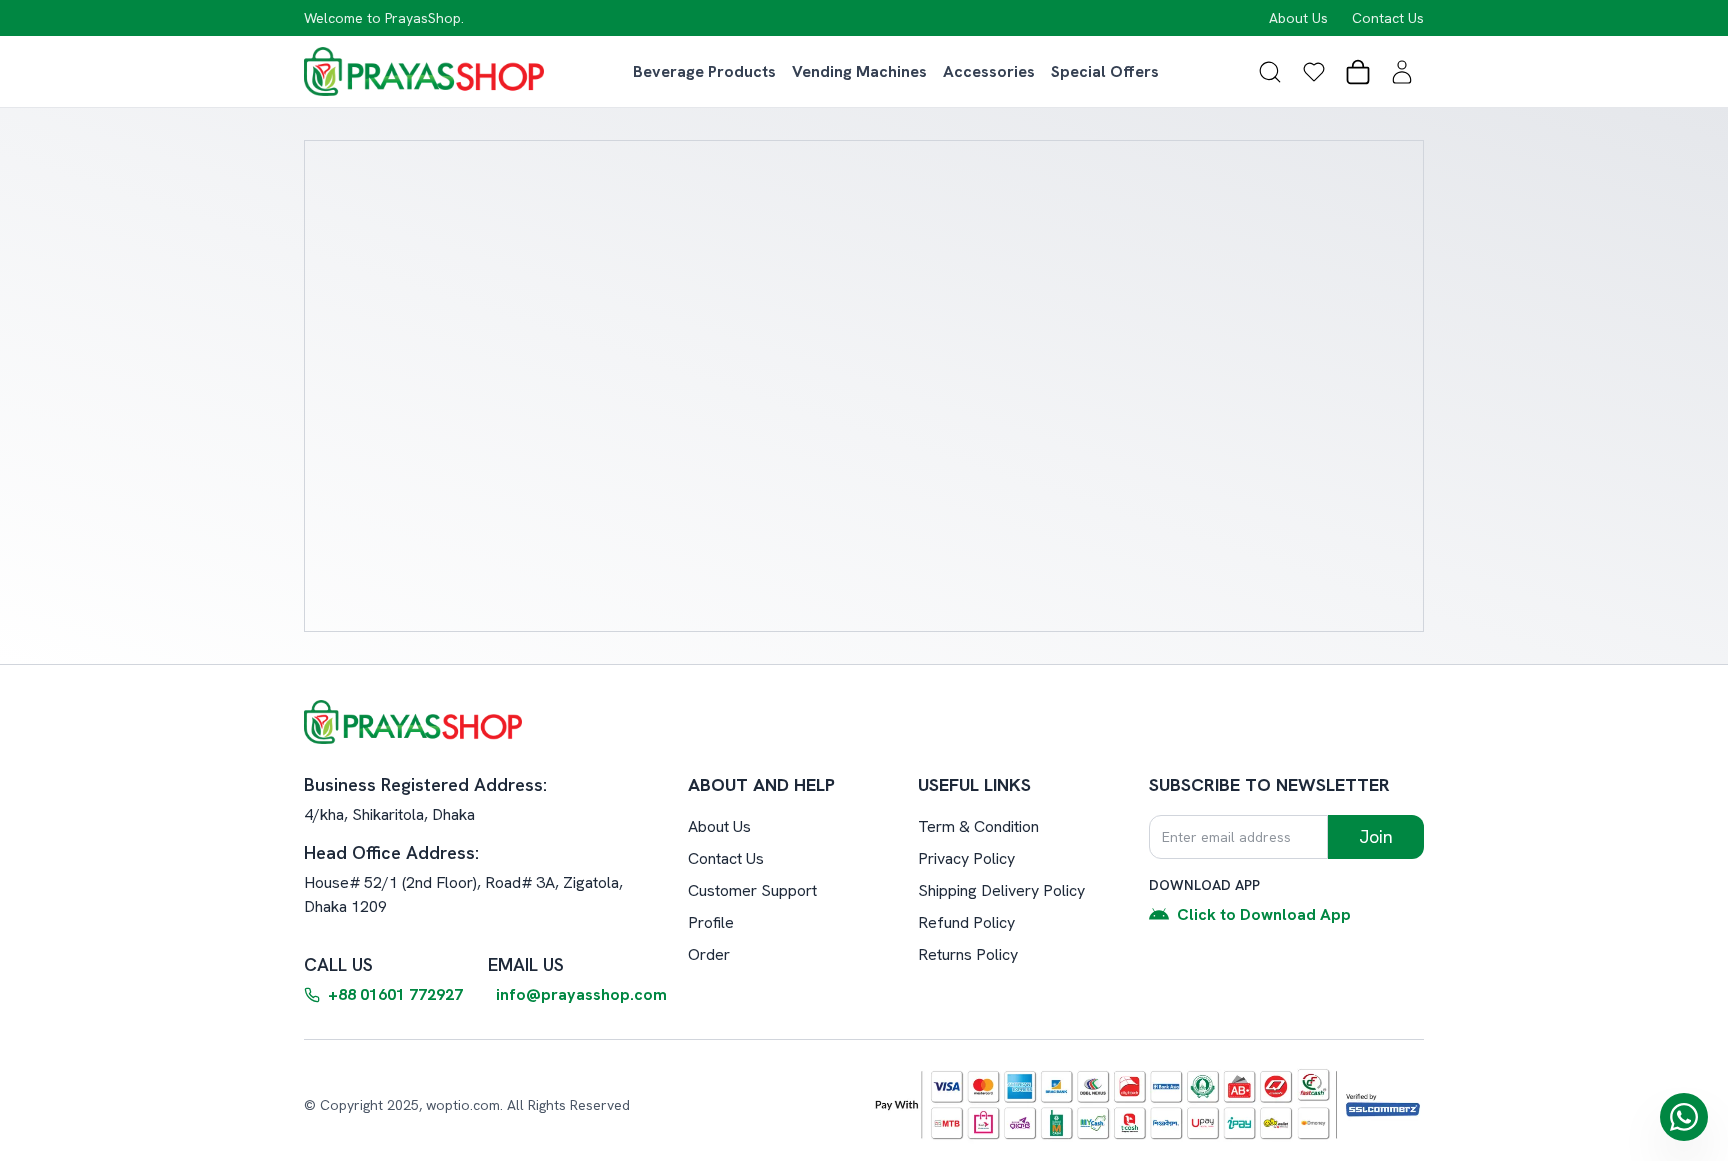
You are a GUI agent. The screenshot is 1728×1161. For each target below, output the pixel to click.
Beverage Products (704, 71)
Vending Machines (859, 71)
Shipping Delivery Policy (1001, 890)
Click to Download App (1264, 914)
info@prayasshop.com (581, 994)
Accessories (989, 71)
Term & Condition (978, 826)
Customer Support (752, 890)
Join (1376, 836)
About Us (1298, 18)
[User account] (1402, 72)
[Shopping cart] (1358, 72)
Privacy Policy (966, 858)
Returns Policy (968, 954)
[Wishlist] (1314, 72)
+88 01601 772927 (395, 994)
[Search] (1270, 72)
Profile (711, 922)
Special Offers (1105, 71)
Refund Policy (966, 922)
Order (709, 954)
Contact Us (1388, 18)
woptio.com (463, 1105)
